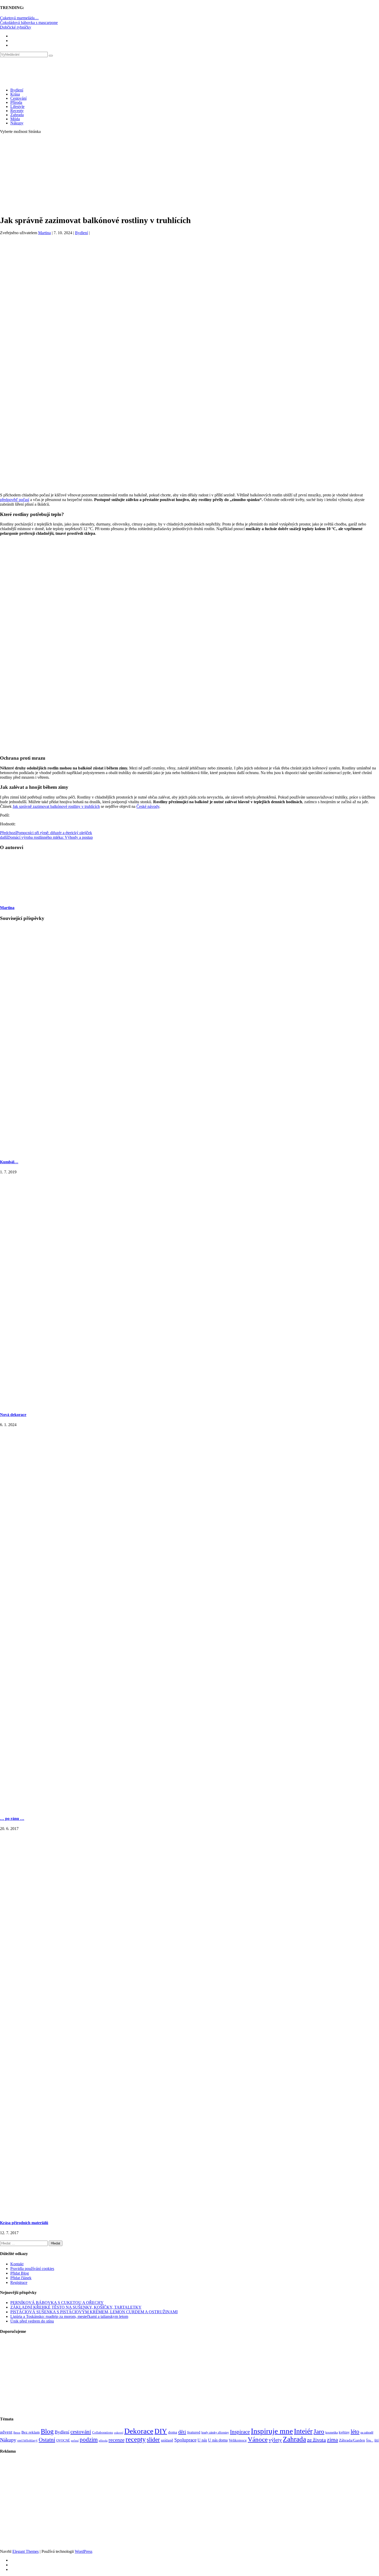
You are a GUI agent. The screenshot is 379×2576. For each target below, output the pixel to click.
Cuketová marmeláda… (19, 18)
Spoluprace (185, 2440)
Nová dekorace (13, 1415)
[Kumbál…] (190, 1152)
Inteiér (303, 2431)
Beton (17, 2433)
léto (355, 2431)
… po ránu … (12, 1819)
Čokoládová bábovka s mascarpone (29, 23)
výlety (275, 2440)
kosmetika (332, 2433)
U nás (202, 2440)
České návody (148, 806)
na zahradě (367, 2433)
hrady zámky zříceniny (215, 2433)
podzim (89, 2439)
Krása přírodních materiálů (24, 2223)
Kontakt (17, 2264)
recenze (117, 2440)
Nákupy (17, 123)
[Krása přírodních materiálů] (190, 2212)
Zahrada (17, 115)
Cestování (18, 98)
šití (377, 2440)
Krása (15, 94)
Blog (47, 2431)
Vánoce (258, 2439)
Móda (15, 119)
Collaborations (102, 2432)
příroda (103, 2441)
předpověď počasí (15, 500)
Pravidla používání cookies (32, 2269)
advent (6, 2432)
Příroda (16, 102)
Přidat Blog (20, 2273)
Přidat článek (21, 2278)
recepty (136, 2439)
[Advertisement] (190, 174)
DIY (161, 2431)
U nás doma (218, 2440)
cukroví (119, 2433)
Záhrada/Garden (352, 2440)
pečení (75, 2441)
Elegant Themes (26, 2551)
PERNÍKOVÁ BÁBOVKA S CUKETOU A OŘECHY (57, 2303)
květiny (344, 2432)
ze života (316, 2440)
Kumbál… (9, 1162)
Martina (44, 233)
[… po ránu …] (190, 1808)
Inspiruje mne (272, 2431)
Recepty (17, 111)
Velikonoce (238, 2440)
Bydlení (17, 90)
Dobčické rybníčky (16, 27)
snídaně (167, 2440)
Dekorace (139, 2431)
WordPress (84, 2551)
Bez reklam (31, 2432)
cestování (81, 2432)
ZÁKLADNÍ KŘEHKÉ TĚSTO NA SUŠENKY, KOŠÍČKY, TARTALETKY (76, 2307)
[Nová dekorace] (190, 1404)
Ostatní (47, 2440)
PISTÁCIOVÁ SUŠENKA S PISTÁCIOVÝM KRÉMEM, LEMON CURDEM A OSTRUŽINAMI (94, 2312)
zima (332, 2440)
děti (182, 2432)
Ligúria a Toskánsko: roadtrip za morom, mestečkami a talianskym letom (69, 2316)
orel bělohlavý (27, 2440)
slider (153, 2440)
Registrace (19, 2282)
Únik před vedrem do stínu (32, 2321)
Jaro (319, 2431)
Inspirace (240, 2432)
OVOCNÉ (63, 2441)
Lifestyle (17, 107)
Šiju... (370, 2441)
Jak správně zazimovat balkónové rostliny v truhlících (56, 806)
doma (173, 2432)
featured (194, 2432)
